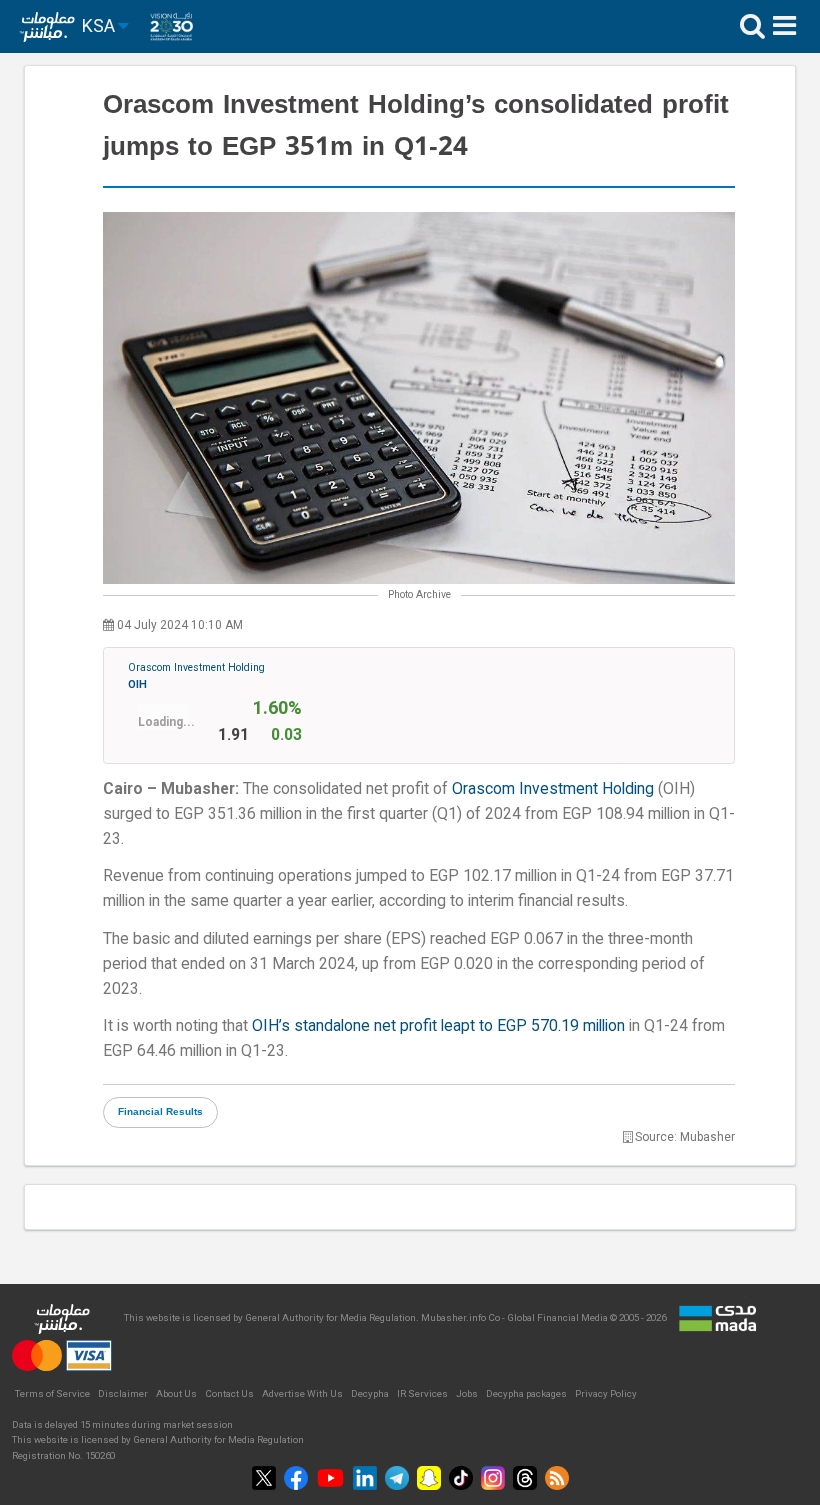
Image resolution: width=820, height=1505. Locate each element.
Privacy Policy (606, 1393)
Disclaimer (123, 1393)
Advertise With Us (302, 1393)
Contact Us (229, 1393)
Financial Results (160, 1112)
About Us (176, 1393)
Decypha (370, 1393)
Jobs (467, 1393)
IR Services (422, 1393)
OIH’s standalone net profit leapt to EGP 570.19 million (438, 1025)
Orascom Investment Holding (196, 676)
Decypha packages (526, 1393)
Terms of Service (52, 1393)
